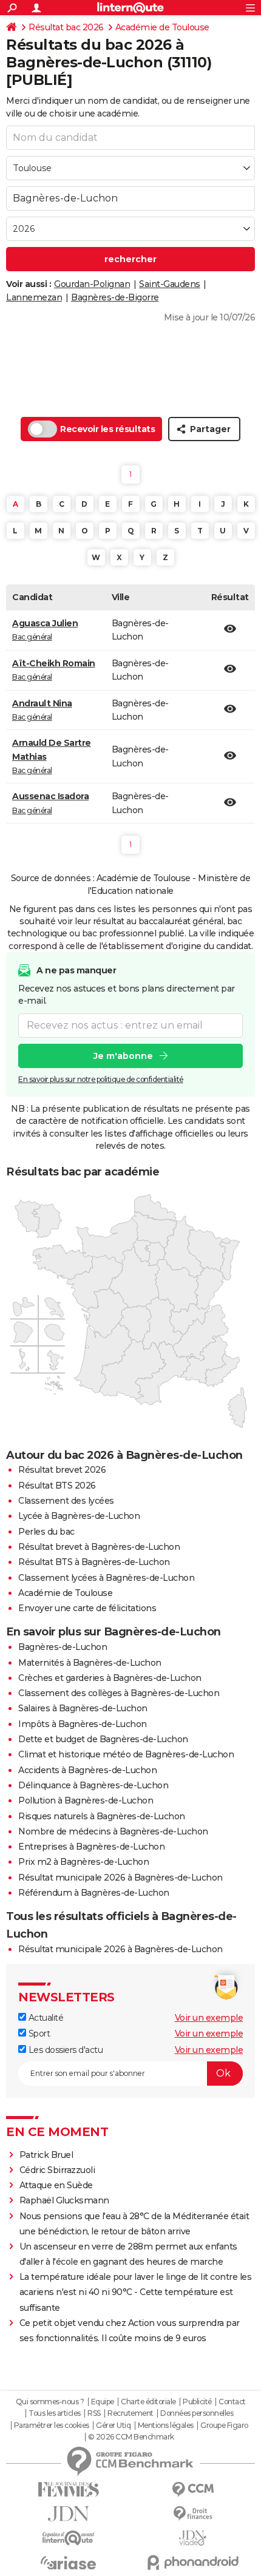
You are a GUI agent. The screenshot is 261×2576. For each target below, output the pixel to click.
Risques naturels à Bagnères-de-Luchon (102, 1816)
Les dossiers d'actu (64, 2050)
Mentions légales (166, 2426)
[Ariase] (68, 2563)
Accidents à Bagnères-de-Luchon (87, 1770)
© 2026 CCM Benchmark (131, 2437)
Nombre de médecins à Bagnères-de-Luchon (113, 1831)
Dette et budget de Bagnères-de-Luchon (103, 1739)
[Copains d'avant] (68, 2538)
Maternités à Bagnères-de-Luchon (90, 1663)
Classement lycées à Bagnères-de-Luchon (106, 1578)
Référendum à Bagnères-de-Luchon (94, 1893)
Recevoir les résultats (107, 429)
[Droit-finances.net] (193, 2514)
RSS (94, 2413)
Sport (38, 2033)
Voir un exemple (209, 2018)
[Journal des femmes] (68, 2490)
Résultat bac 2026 (66, 27)
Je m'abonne (123, 1056)
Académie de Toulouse (162, 27)
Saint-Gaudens (170, 284)
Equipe (103, 2402)
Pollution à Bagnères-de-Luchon (86, 1800)
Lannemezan (34, 297)
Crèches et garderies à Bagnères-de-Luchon (110, 1678)
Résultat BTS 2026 (57, 1486)
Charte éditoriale (148, 2402)
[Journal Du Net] (68, 2514)
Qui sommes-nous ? (50, 2402)
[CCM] (193, 2490)
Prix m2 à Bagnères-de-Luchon (83, 1862)
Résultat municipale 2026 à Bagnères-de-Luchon (120, 1878)
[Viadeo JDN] (193, 2538)
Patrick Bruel (46, 2155)
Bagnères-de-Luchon (63, 1647)
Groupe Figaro (224, 2426)
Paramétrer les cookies (52, 2426)
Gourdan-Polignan (92, 284)
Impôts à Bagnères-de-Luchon (83, 1724)
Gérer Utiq (113, 2426)
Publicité (197, 2402)
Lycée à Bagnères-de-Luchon (79, 1516)
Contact (232, 2402)
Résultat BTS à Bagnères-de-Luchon (94, 1562)
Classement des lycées (66, 1501)
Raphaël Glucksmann (64, 2200)
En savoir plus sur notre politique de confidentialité (101, 1079)
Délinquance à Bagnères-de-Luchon (93, 1785)
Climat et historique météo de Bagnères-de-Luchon (126, 1754)
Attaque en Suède (56, 2185)
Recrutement (130, 2413)
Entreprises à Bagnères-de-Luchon (91, 1847)
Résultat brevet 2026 (62, 1470)
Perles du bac (46, 1532)
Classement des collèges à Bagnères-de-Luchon (119, 1693)
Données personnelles (197, 2413)
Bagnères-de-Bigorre (115, 297)
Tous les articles (55, 2413)
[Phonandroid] (193, 2562)
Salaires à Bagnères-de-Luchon (83, 1708)
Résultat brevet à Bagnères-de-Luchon (99, 1547)
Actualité (45, 2018)
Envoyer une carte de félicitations (87, 1608)
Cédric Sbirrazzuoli (57, 2170)
